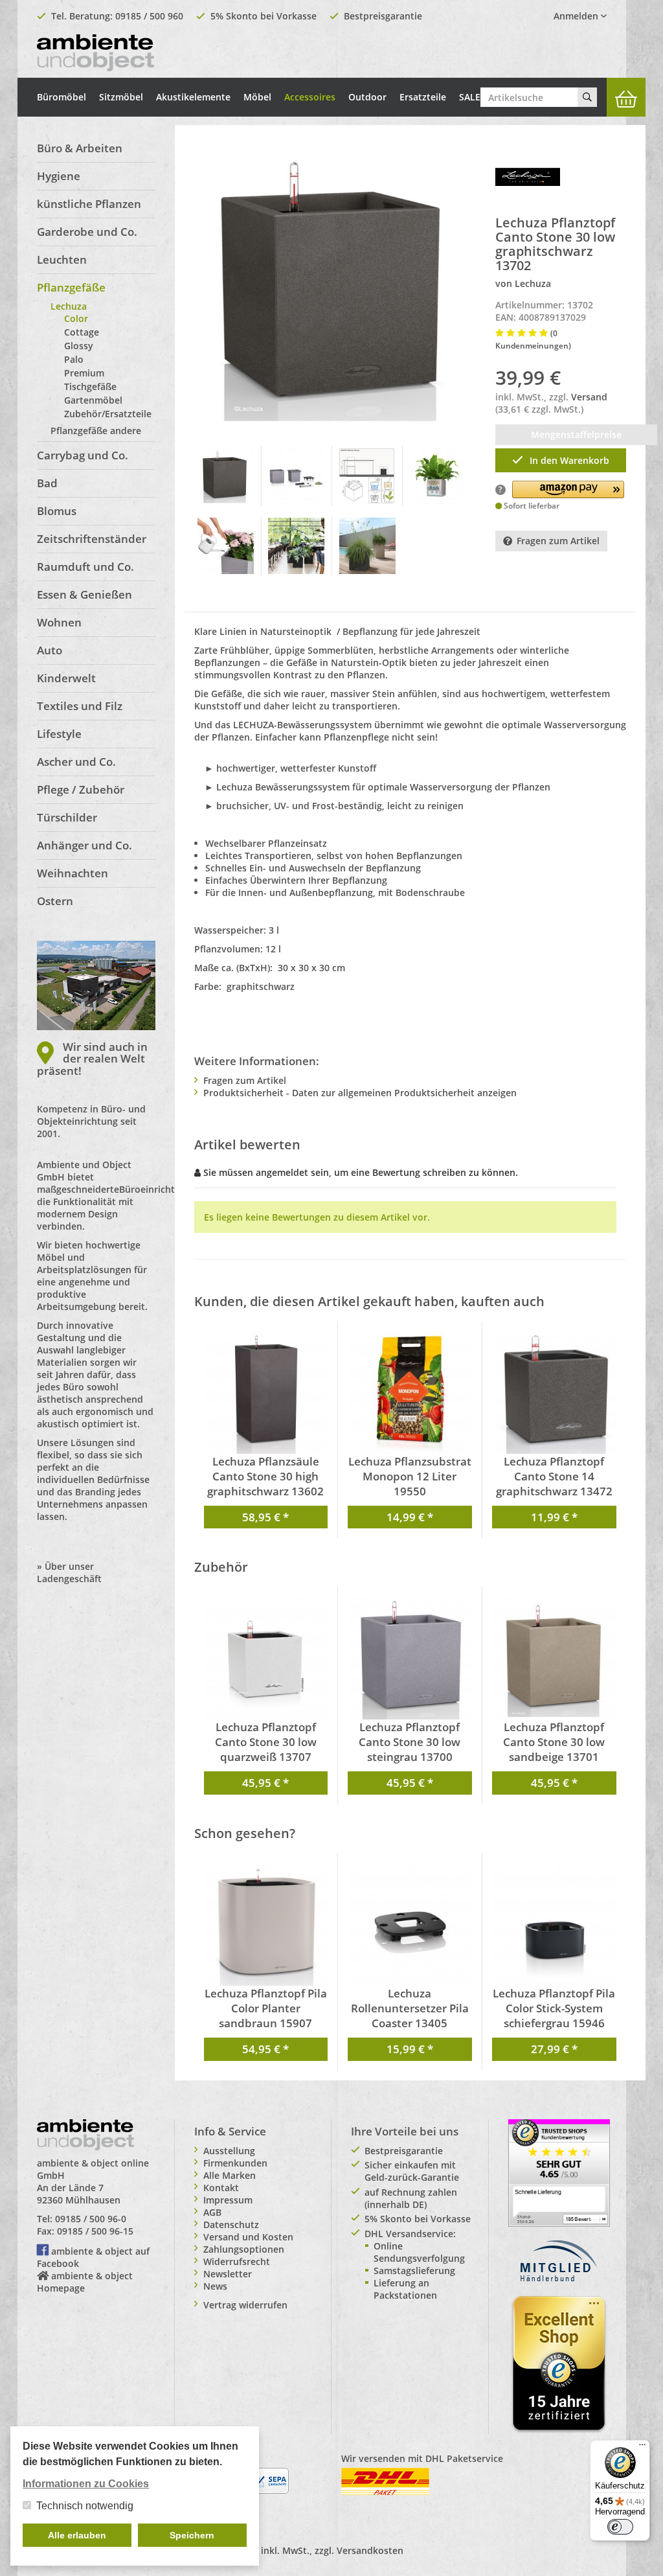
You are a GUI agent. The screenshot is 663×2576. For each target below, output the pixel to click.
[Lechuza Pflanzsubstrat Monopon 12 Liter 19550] (410, 1392)
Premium (84, 373)
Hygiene (59, 176)
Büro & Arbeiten (80, 148)
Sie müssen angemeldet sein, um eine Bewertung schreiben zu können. (361, 1172)
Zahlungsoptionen (244, 2249)
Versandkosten (370, 2550)
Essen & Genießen (84, 594)
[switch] (620, 2527)
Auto (50, 650)
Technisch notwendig (85, 2506)
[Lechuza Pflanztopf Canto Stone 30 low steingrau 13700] (410, 1658)
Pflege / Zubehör (81, 789)
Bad (47, 483)
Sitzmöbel (121, 97)
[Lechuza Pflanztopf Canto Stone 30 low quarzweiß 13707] (266, 1658)
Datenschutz (231, 2225)
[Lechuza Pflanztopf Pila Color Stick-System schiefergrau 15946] (555, 1924)
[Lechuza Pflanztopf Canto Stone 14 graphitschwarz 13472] (555, 1392)
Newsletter (228, 2274)
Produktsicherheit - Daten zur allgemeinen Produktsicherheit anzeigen (360, 1093)
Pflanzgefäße (71, 287)
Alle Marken (230, 2175)
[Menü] (642, 2448)
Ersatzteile (423, 97)
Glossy (79, 346)
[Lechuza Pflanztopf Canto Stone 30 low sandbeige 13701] (555, 1658)
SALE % (475, 97)
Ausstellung (229, 2151)
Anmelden (577, 16)
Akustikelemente (193, 97)
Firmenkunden (235, 2163)
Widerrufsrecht (237, 2261)
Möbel (257, 97)
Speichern (192, 2535)
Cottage (82, 332)
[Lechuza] (528, 176)
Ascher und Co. (76, 762)
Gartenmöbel (93, 400)
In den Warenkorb (569, 460)
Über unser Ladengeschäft (69, 1572)
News (215, 2286)
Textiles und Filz (80, 706)
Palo (74, 359)
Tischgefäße (90, 386)
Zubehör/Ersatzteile (108, 414)
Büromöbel (62, 97)
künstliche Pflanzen (89, 204)
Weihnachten (73, 873)
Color (76, 318)
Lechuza (69, 306)
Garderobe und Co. (87, 232)
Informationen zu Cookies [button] (86, 2484)
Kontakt (221, 2188)
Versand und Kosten (248, 2237)
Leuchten (62, 259)
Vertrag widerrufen (245, 2305)
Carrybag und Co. (83, 455)
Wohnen (59, 622)
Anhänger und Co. (84, 845)
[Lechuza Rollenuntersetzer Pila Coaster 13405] (410, 1924)
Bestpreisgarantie (383, 16)
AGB (212, 2212)
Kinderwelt (66, 678)
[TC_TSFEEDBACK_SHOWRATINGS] (559, 2172)
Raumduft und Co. (85, 567)
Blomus (57, 511)
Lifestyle (59, 734)
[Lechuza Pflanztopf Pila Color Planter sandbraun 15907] (266, 1924)
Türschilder (67, 817)
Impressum (228, 2200)
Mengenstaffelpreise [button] (576, 434)
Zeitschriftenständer (92, 539)
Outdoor (367, 97)
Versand (589, 397)
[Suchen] (587, 97)
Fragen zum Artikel (558, 541)
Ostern (55, 901)
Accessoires (310, 97)
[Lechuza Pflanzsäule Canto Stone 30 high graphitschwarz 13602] (266, 1392)
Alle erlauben (77, 2535)
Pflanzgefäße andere (96, 431)
